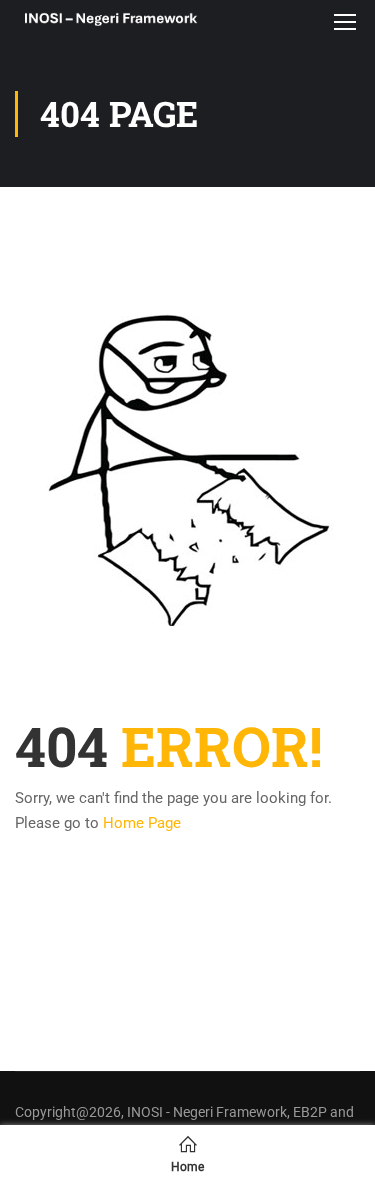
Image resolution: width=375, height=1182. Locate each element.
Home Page (142, 823)
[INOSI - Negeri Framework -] (110, 20)
